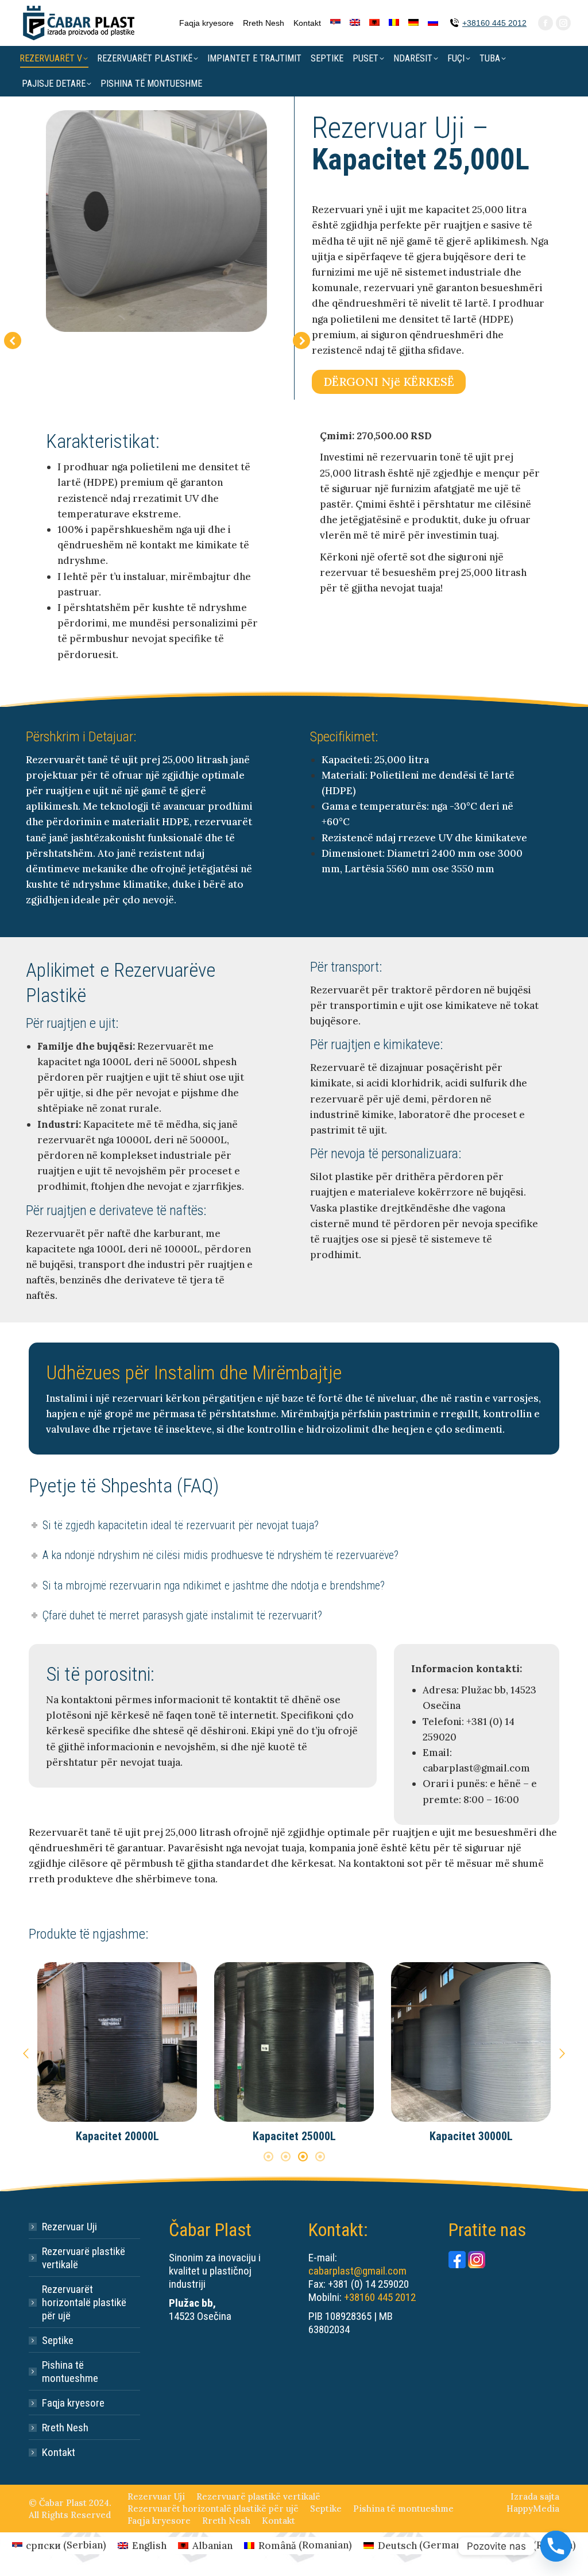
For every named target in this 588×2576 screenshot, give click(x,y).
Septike (58, 2340)
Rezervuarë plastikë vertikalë (84, 2258)
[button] (26, 2053)
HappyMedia (533, 2509)
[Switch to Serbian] (335, 23)
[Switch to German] (413, 23)
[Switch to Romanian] (394, 23)
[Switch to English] (355, 23)
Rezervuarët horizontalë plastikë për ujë (84, 2302)
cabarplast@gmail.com (357, 2271)
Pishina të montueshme (70, 2372)
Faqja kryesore (73, 2403)
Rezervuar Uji (69, 2227)
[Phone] (556, 2546)
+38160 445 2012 (494, 23)
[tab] (268, 2156)
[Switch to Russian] (433, 23)
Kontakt (59, 2452)
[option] (117, 2053)
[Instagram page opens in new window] (563, 23)
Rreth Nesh (65, 2428)
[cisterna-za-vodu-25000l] (156, 221)
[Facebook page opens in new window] (546, 23)
